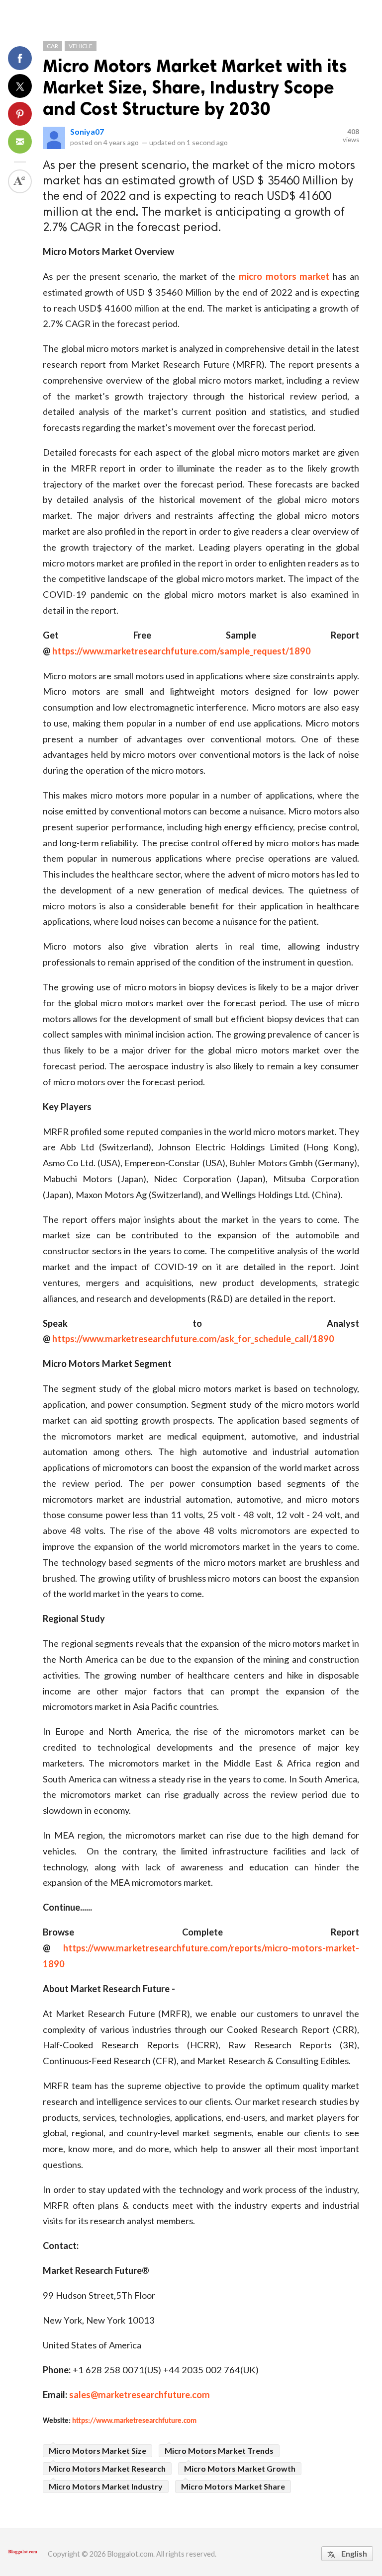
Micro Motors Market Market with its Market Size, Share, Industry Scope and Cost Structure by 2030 (195, 87)
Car (52, 46)
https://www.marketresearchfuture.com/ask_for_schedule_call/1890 (193, 1339)
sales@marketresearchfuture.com (140, 2395)
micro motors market (284, 276)
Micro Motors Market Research (107, 2468)
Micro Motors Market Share (233, 2486)
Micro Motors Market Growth (240, 2468)
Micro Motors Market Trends (219, 2451)
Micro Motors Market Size (97, 2451)
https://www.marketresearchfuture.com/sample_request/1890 (182, 651)
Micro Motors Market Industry (106, 2486)
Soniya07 (87, 131)
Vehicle (81, 46)
